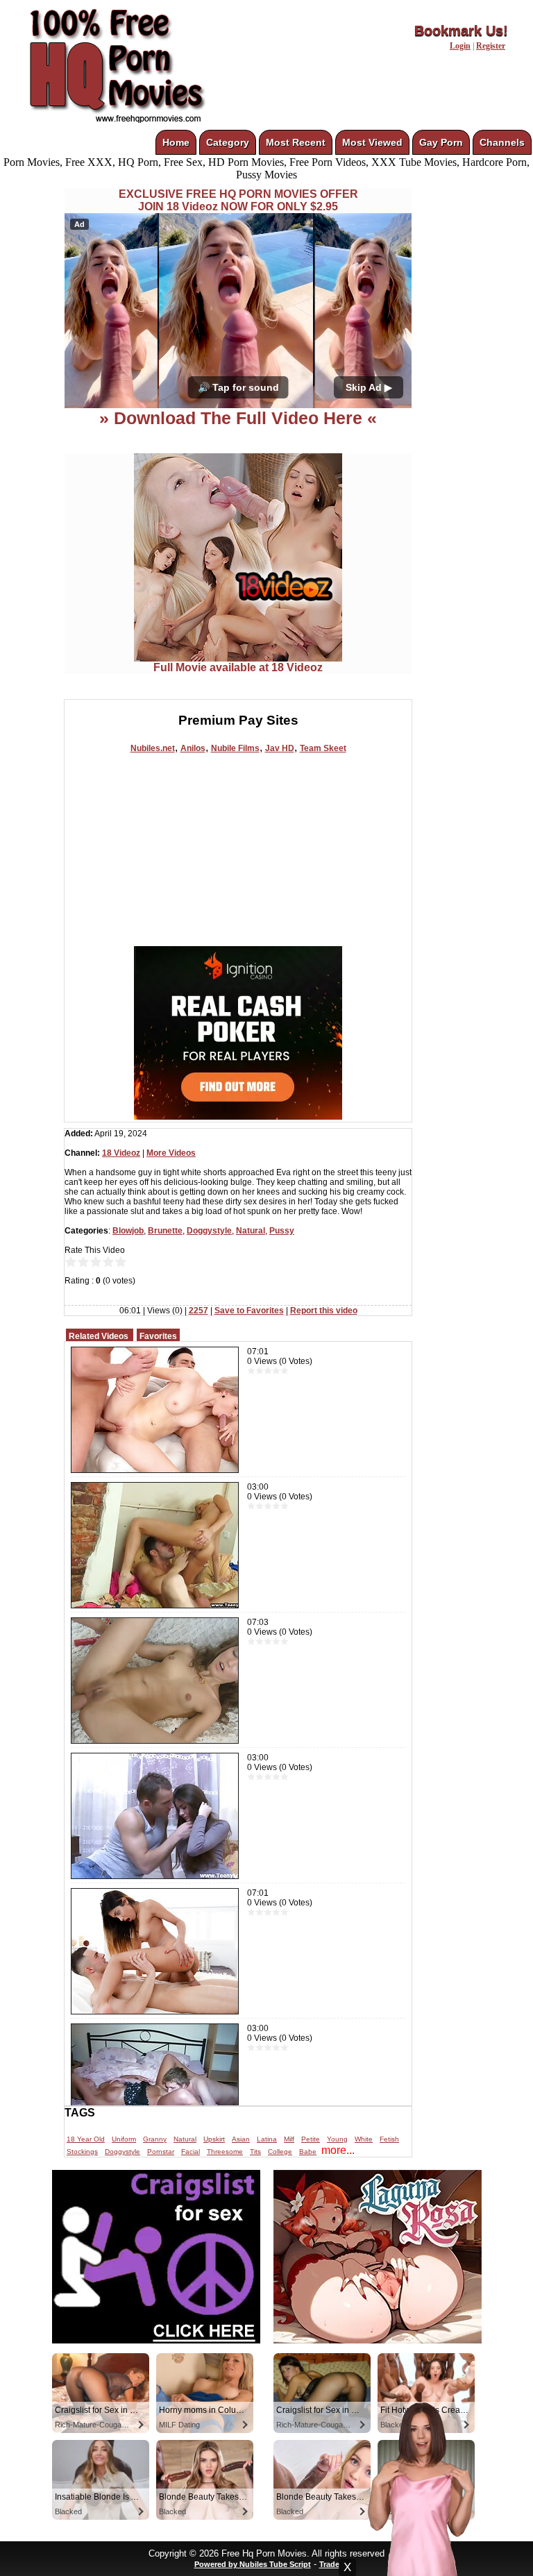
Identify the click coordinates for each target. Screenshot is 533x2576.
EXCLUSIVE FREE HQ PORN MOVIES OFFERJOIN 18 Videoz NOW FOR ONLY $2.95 (238, 200)
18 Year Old (86, 2139)
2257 (198, 1311)
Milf (289, 2139)
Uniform (124, 2139)
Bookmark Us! (461, 31)
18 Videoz (121, 1153)
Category (228, 142)
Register (491, 46)
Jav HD (280, 748)
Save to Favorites (249, 1311)
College (280, 2152)
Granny (155, 2139)
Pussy (282, 1231)
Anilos (193, 748)
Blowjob (128, 1231)
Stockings (82, 2152)
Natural (251, 1231)
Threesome (225, 2152)
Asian (241, 2139)
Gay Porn (441, 142)
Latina (267, 2139)
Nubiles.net (153, 748)
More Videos (171, 1153)
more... (338, 2150)
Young (337, 2139)
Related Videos (99, 1336)
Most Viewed (372, 142)
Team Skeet (323, 748)
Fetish (389, 2139)
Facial (191, 2152)
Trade (329, 2564)
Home (176, 142)
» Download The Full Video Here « (238, 418)
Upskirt (214, 2139)
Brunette (165, 1231)
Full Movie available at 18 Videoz (238, 667)
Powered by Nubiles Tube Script (253, 2564)
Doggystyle (209, 1231)
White (364, 2139)
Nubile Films (235, 748)
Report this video (324, 1311)
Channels (502, 142)
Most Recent (296, 142)
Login (460, 46)
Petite (311, 2139)
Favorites (158, 1336)
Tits (255, 2152)
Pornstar (161, 2152)
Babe (308, 2152)
